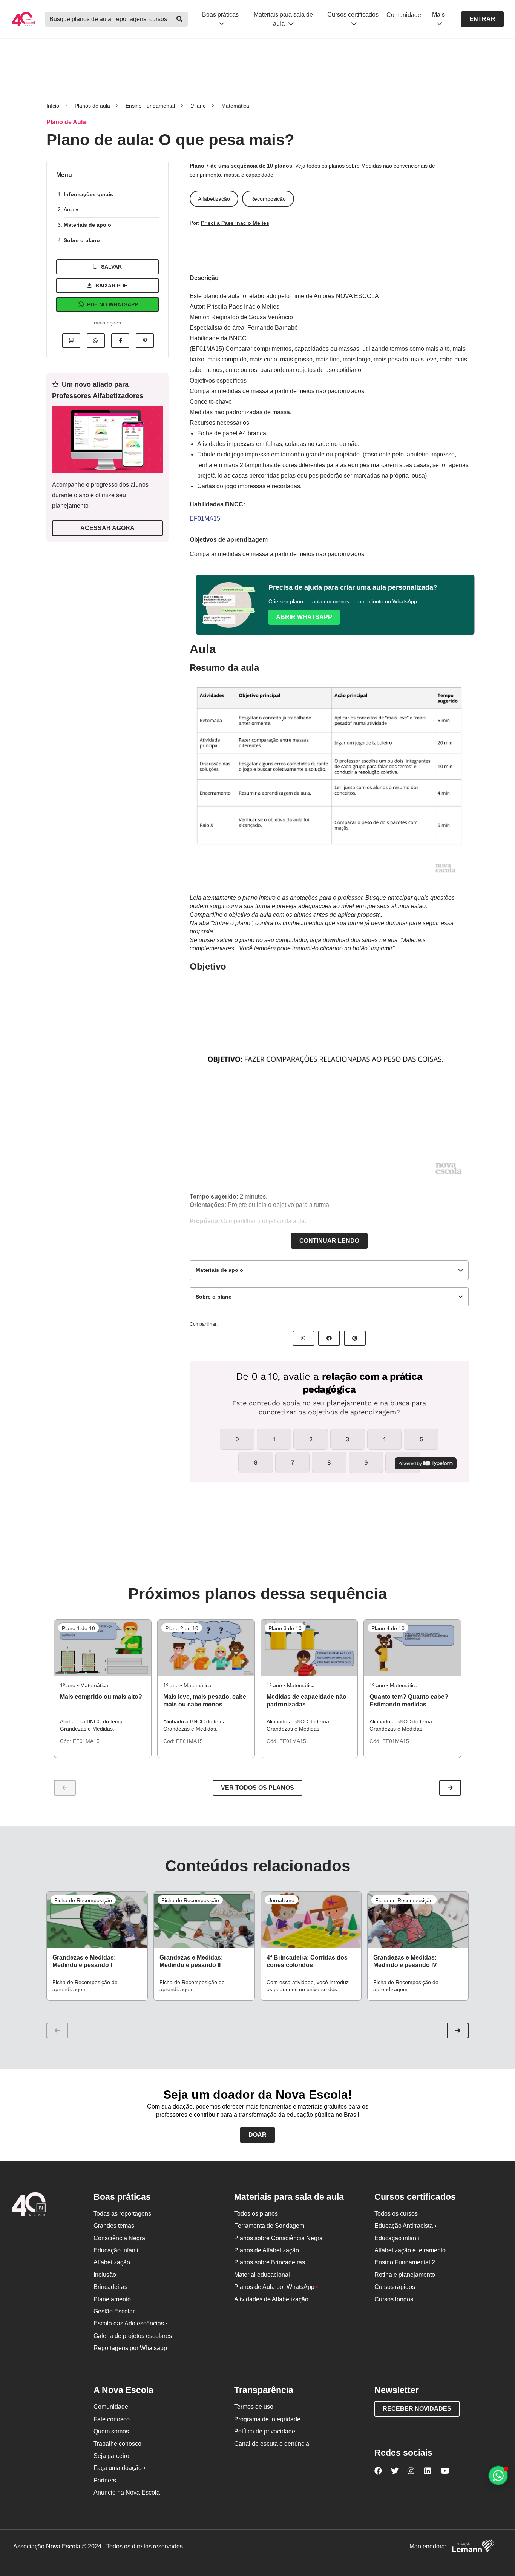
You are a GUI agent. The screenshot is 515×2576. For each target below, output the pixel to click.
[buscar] (180, 19)
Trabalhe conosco (117, 2444)
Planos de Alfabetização (267, 2250)
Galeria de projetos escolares (133, 2336)
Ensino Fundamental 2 (405, 2262)
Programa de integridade (267, 2419)
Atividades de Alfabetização (271, 2299)
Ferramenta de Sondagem (269, 2226)
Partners (105, 2480)
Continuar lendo (329, 1241)
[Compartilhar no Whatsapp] (96, 341)
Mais (438, 15)
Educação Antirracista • (405, 2226)
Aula (70, 209)
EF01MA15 (205, 519)
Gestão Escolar (114, 2311)
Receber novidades (417, 2409)
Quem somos (111, 2431)
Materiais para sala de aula (283, 19)
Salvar (111, 267)
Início (53, 106)
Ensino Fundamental (150, 106)
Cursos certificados (353, 15)
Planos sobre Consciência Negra (278, 2238)
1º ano (198, 106)
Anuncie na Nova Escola (127, 2492)
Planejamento (112, 2299)
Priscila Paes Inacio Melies (235, 223)
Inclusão (105, 2275)
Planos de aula (92, 106)
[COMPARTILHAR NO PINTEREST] (355, 1338)
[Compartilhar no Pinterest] (145, 341)
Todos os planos (256, 2214)
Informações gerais (88, 194)
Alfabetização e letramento (410, 2250)
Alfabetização (112, 2262)
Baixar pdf (111, 286)
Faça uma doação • (120, 2468)
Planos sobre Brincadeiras (270, 2262)
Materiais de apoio (87, 225)
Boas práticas (220, 15)
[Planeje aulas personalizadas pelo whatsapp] (498, 2475)
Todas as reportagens (122, 2214)
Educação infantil (117, 2250)
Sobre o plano (82, 240)
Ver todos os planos (257, 1788)
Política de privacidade (265, 2431)
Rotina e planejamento (405, 2275)
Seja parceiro (111, 2456)
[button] (450, 1788)
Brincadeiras (110, 2287)
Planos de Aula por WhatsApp (276, 2287)
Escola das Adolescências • (131, 2323)
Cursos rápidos (395, 2287)
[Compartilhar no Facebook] (120, 341)
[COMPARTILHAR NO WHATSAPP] (303, 1338)
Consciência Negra (119, 2238)
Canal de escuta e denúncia (272, 2444)
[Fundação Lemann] (473, 2547)
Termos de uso (254, 2407)
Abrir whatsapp (304, 617)
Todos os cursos (396, 2214)
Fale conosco (112, 2419)
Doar (257, 2135)
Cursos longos (394, 2299)
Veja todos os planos (321, 166)
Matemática (235, 106)
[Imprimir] (71, 341)
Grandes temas (114, 2226)
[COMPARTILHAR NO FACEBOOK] (329, 1338)
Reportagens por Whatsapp (130, 2348)
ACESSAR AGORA (107, 528)
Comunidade (404, 15)
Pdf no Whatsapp (113, 304)
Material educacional (262, 2275)
